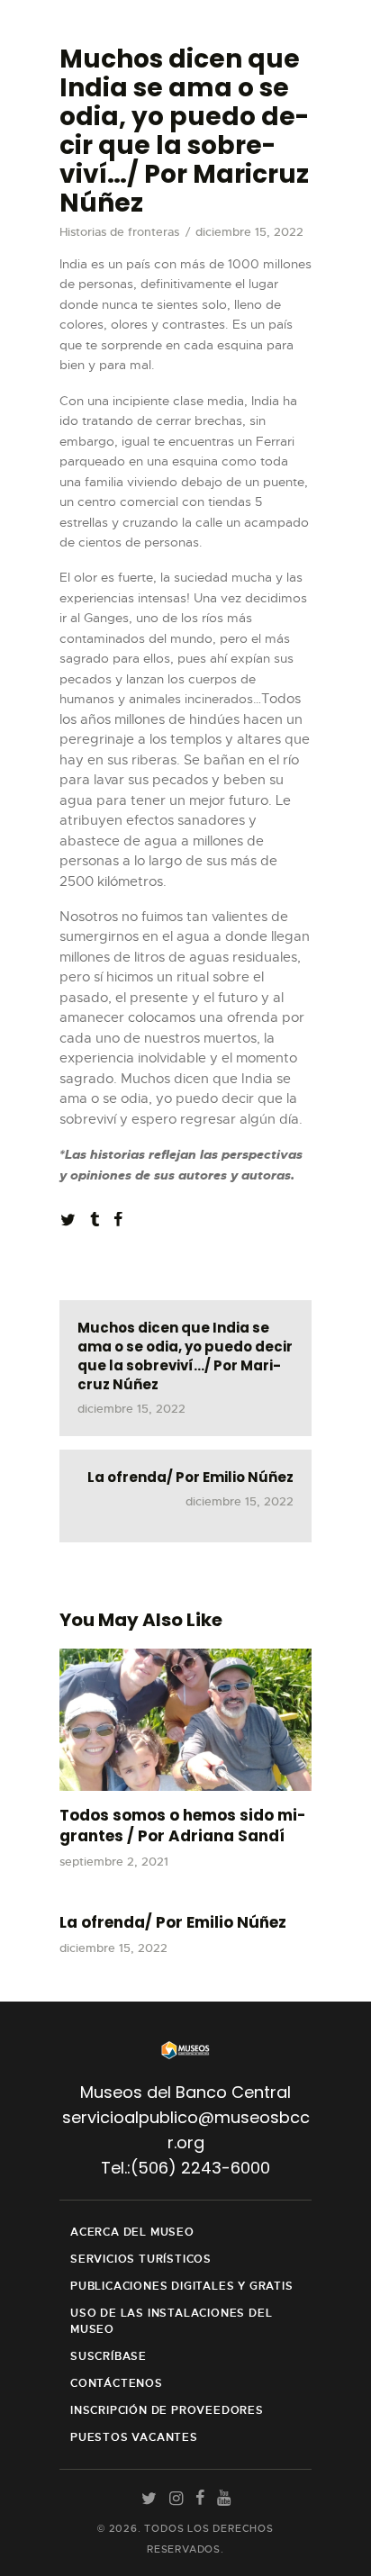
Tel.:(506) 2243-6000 (185, 2168)
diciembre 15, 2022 (113, 1948)
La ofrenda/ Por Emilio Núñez (173, 1923)
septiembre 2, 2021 (114, 1862)
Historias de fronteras (119, 232)
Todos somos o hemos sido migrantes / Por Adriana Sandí (183, 1826)
